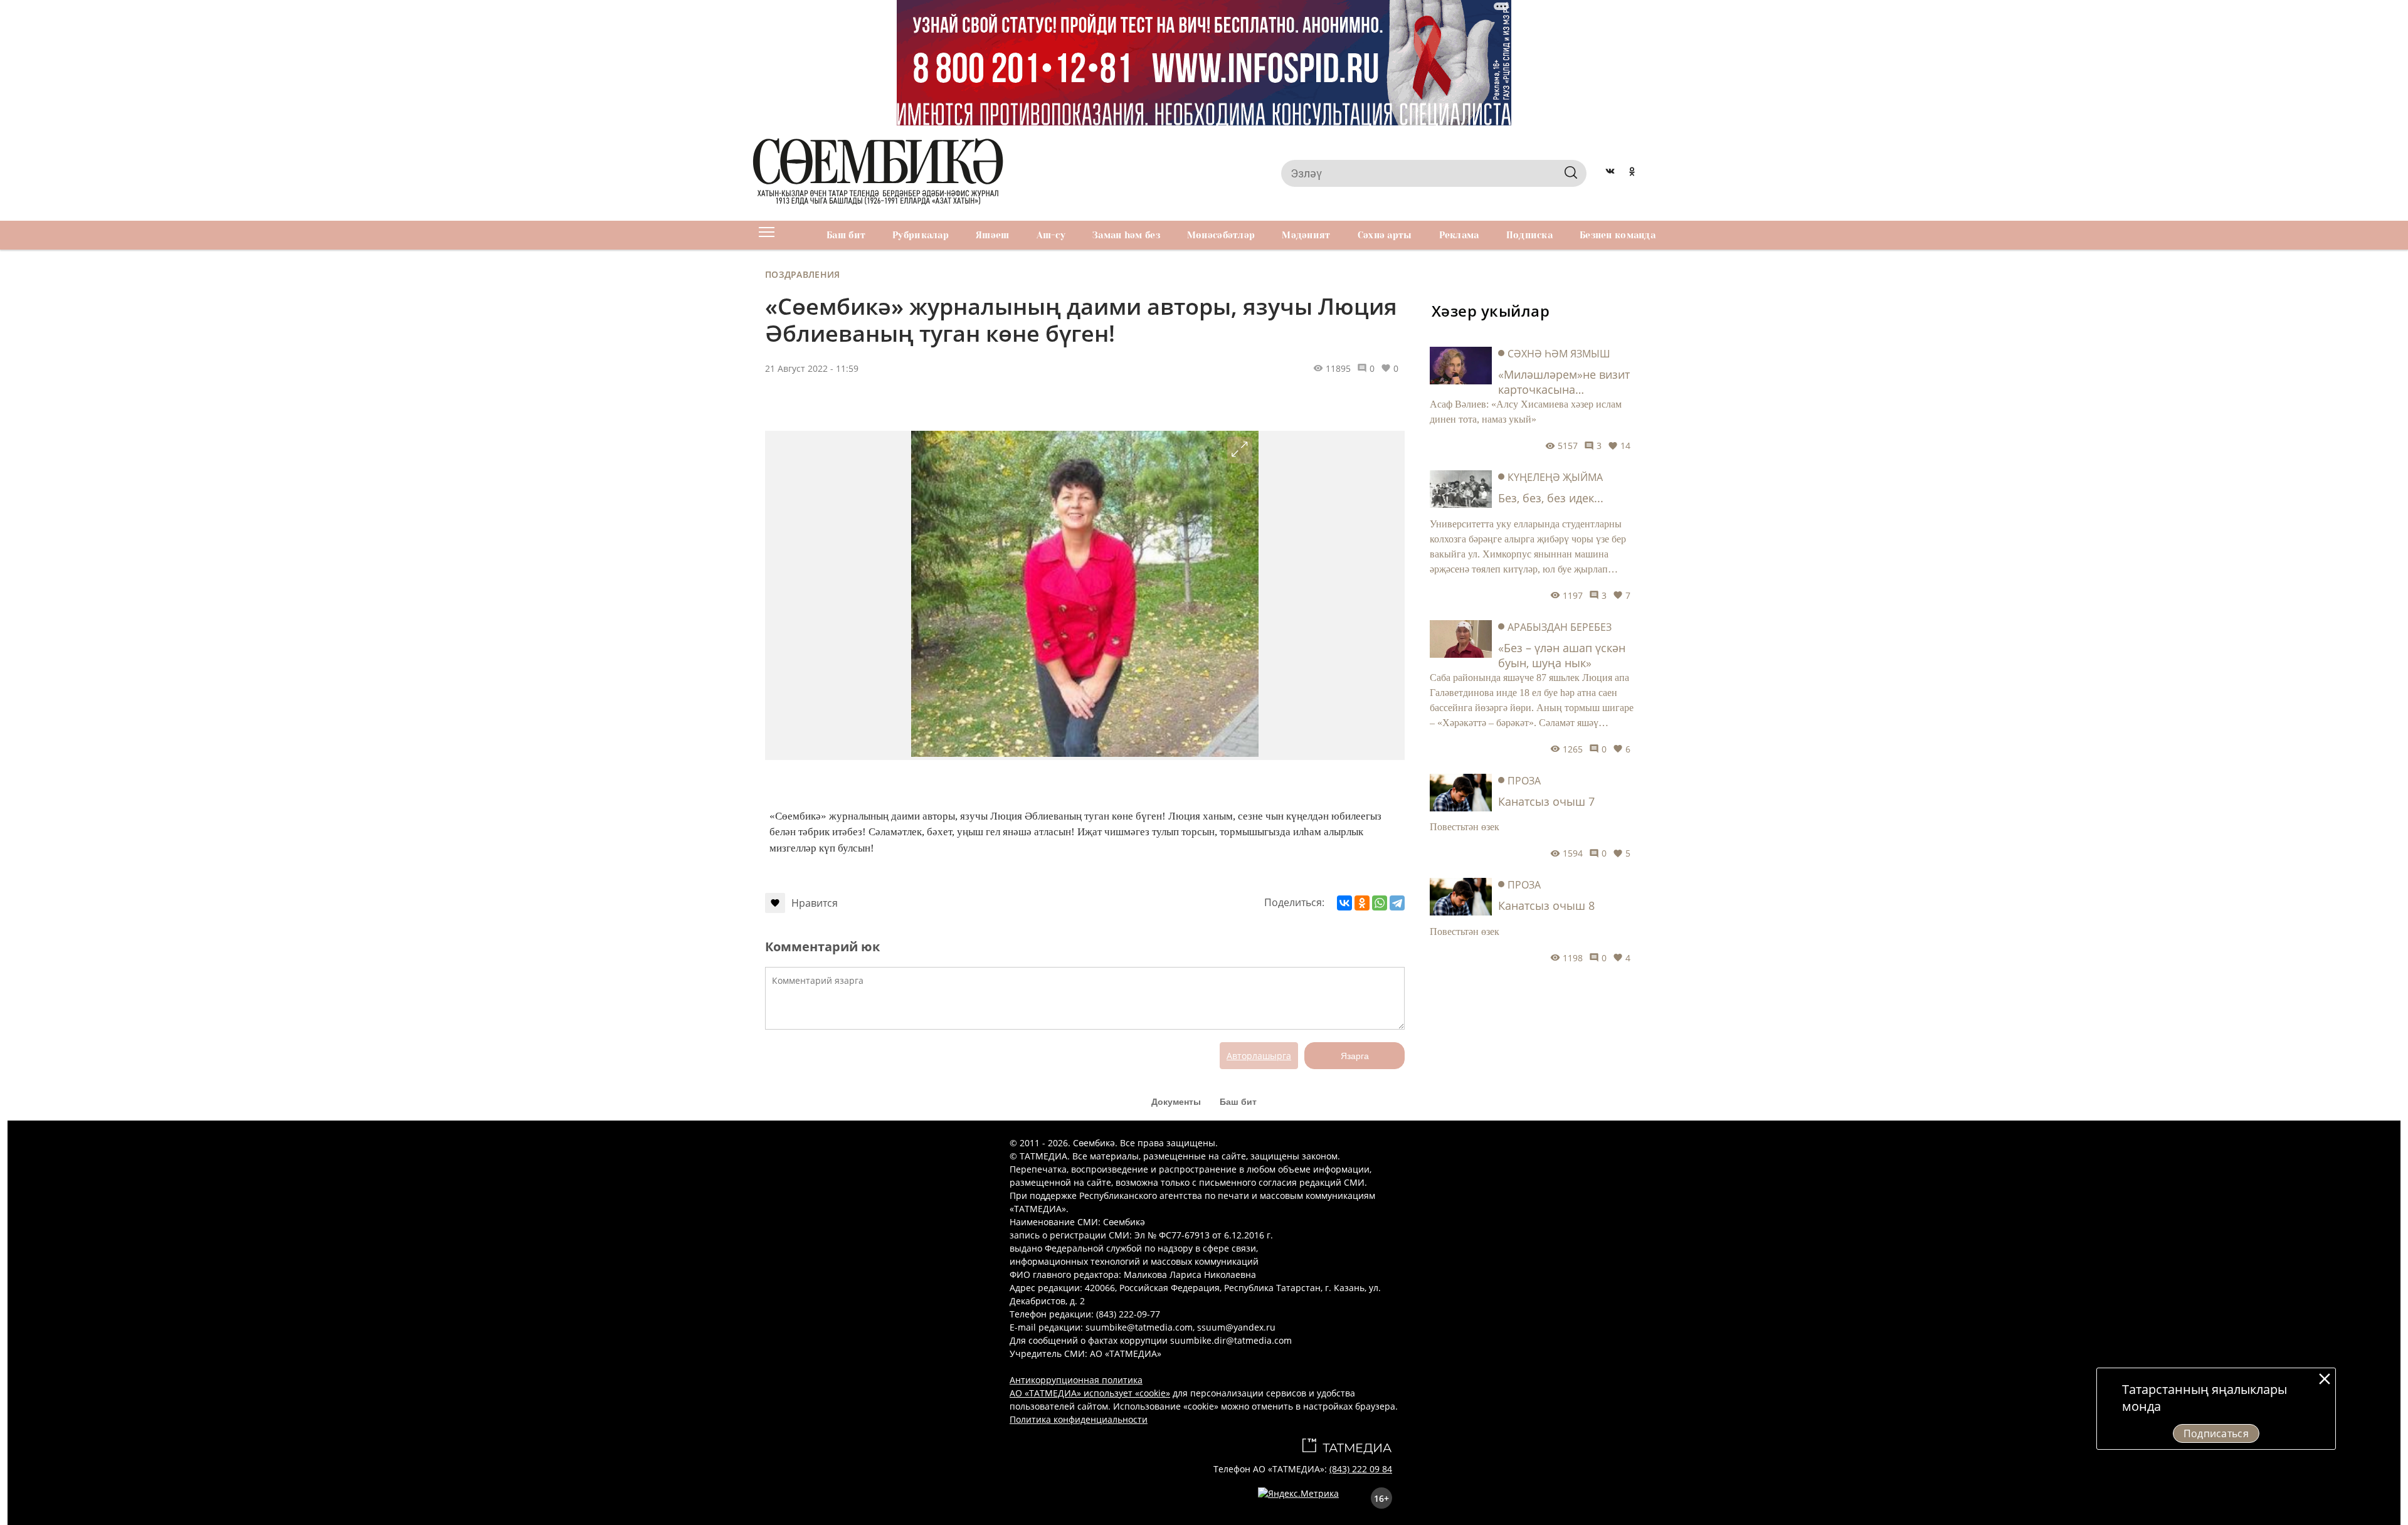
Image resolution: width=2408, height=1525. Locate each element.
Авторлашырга (1259, 1056)
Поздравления (802, 274)
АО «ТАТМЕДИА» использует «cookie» (1090, 1393)
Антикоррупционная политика (1076, 1380)
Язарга (1355, 1056)
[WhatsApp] (1380, 903)
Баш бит (846, 235)
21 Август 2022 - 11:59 (812, 368)
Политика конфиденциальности (1079, 1419)
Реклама (1459, 235)
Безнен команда (1618, 235)
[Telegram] (1397, 903)
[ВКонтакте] (1344, 903)
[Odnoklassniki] (1632, 173)
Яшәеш (992, 235)
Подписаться (2216, 1433)
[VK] (1610, 173)
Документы (1176, 1102)
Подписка (1529, 235)
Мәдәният (1306, 235)
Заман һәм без (1126, 235)
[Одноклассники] (1362, 903)
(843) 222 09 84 (1361, 1469)
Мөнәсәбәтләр (1221, 235)
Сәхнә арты (1385, 235)
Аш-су (1051, 235)
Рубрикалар (921, 235)
